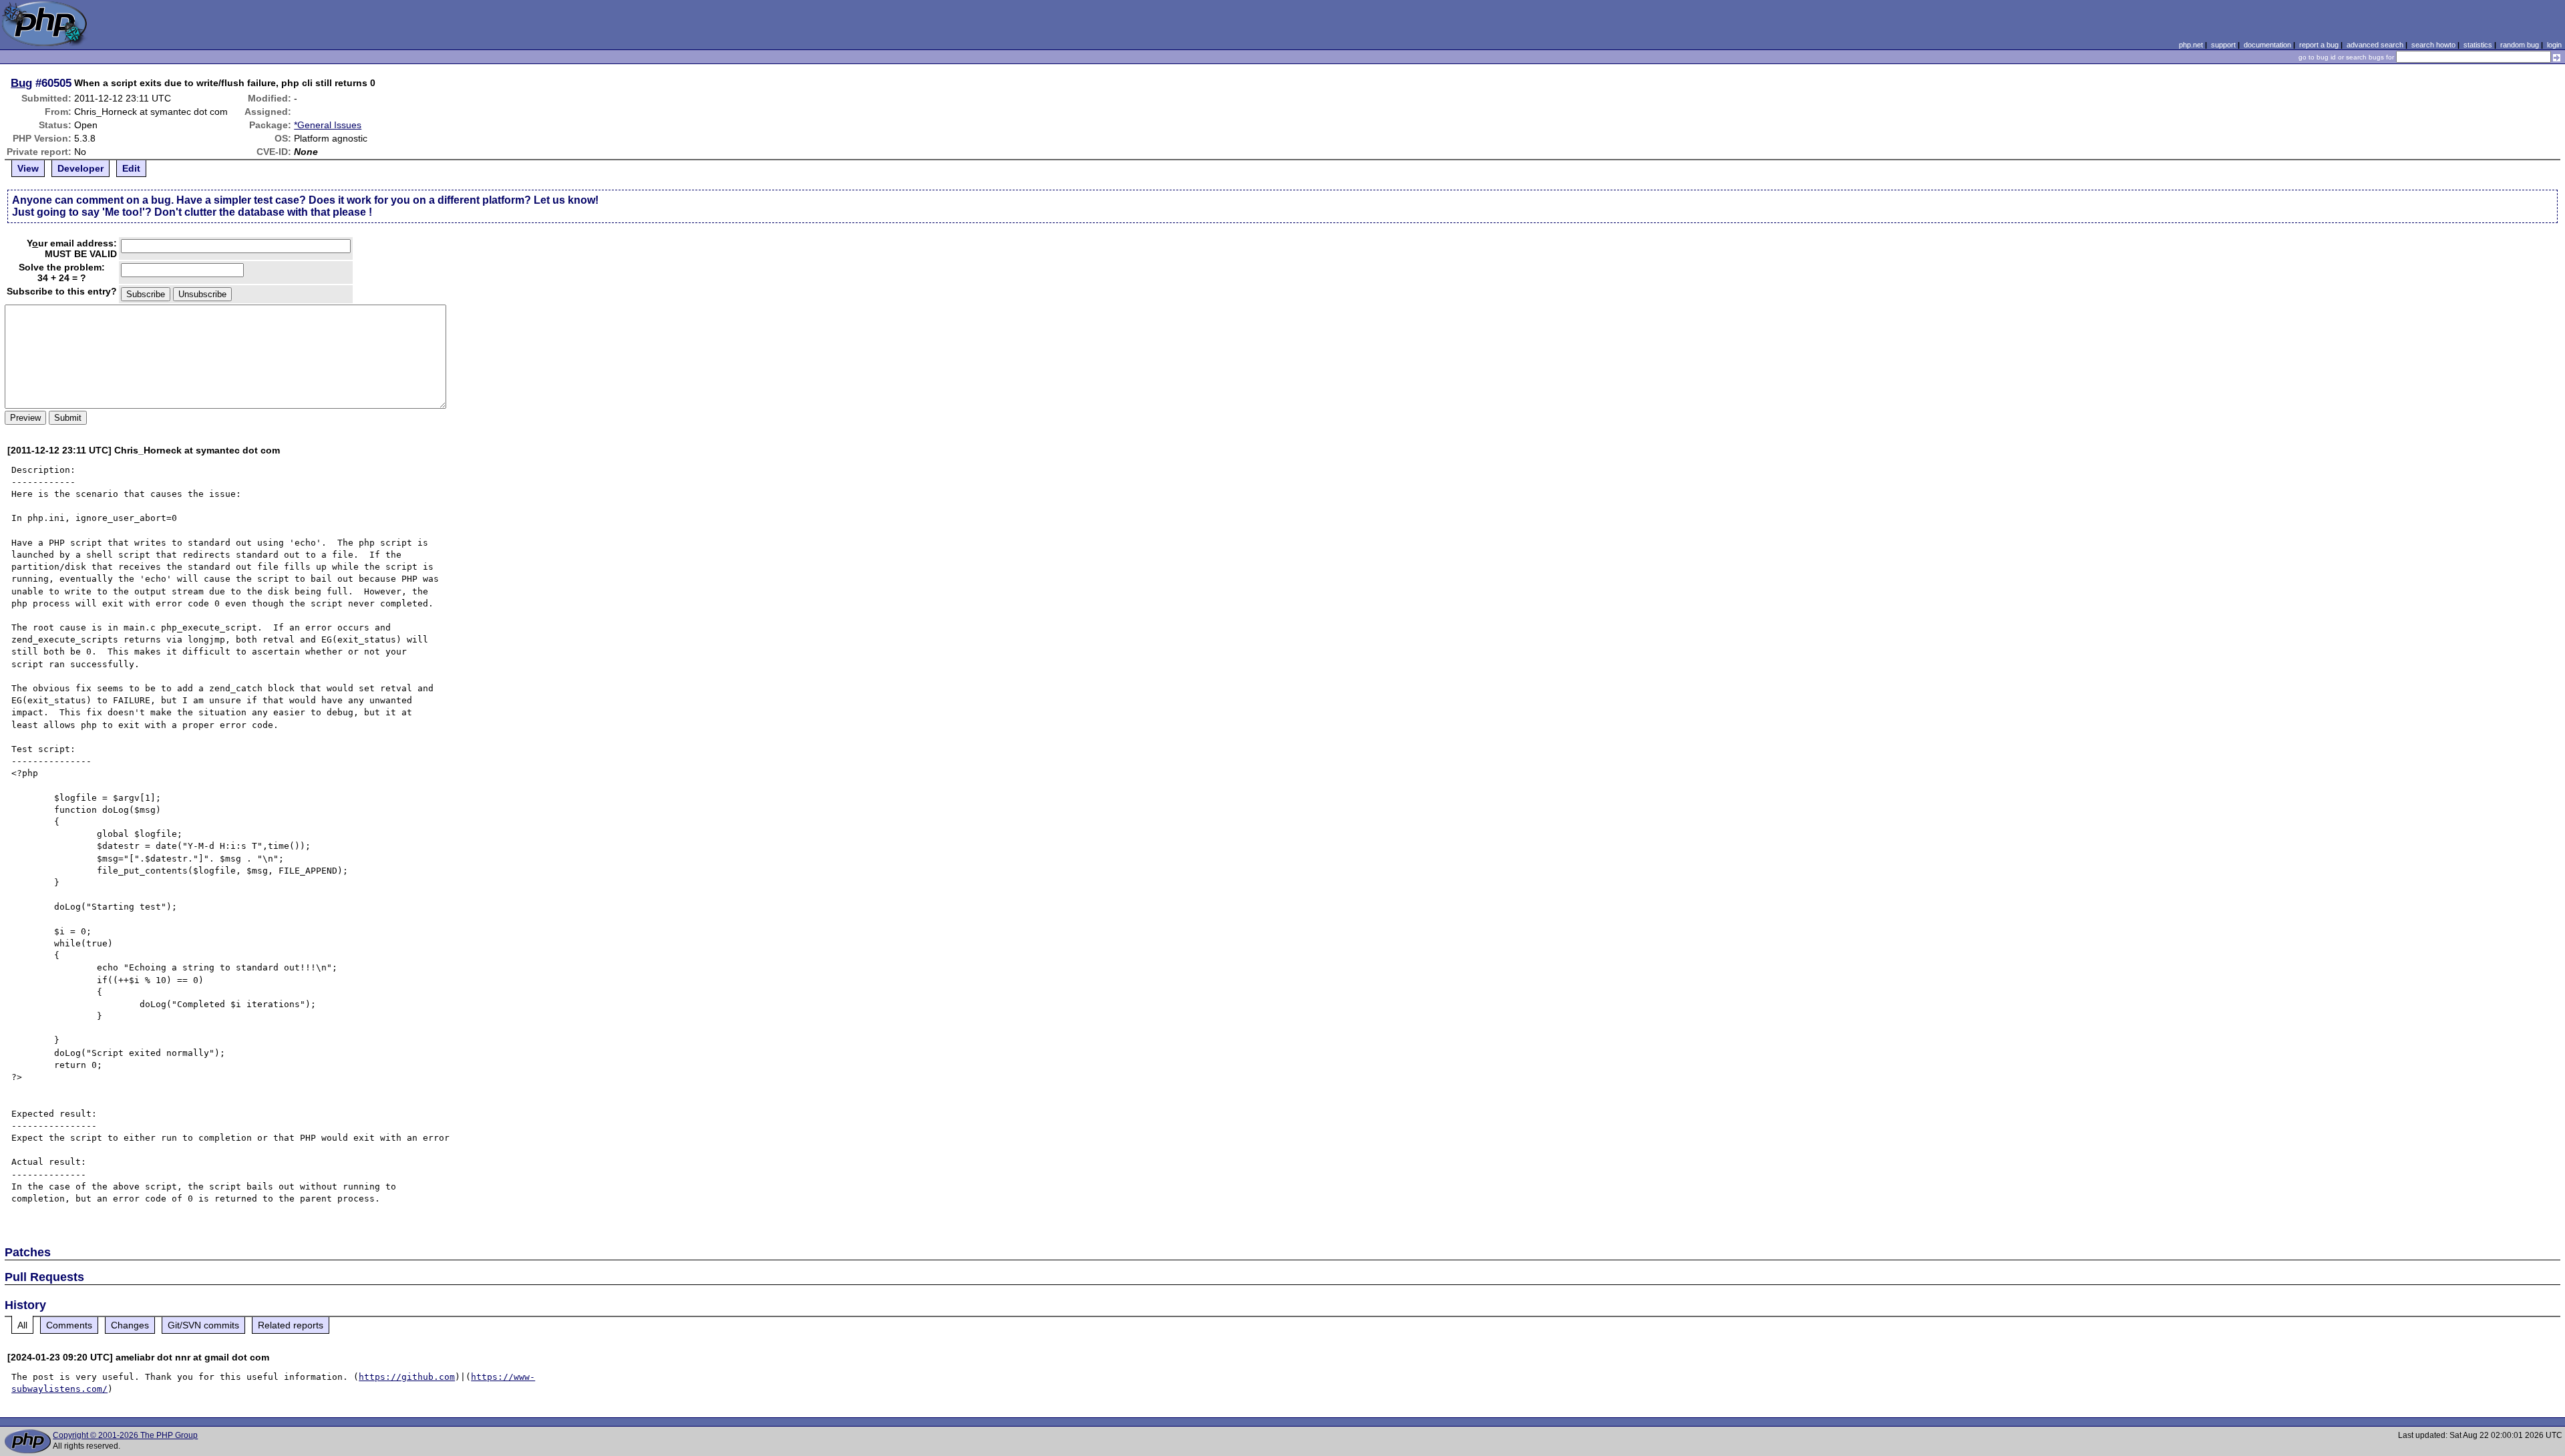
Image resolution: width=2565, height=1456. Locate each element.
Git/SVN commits (203, 1325)
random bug (2520, 45)
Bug (21, 83)
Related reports (291, 1325)
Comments (69, 1325)
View (28, 168)
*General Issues (328, 125)
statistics (2478, 45)
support (2223, 45)
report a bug (2319, 45)
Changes (130, 1325)
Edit (131, 168)
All (22, 1325)
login (2554, 45)
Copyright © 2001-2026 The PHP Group (125, 1435)
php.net (2191, 45)
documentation (2267, 45)
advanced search (2375, 45)
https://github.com (407, 1377)
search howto (2433, 45)
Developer (80, 168)
